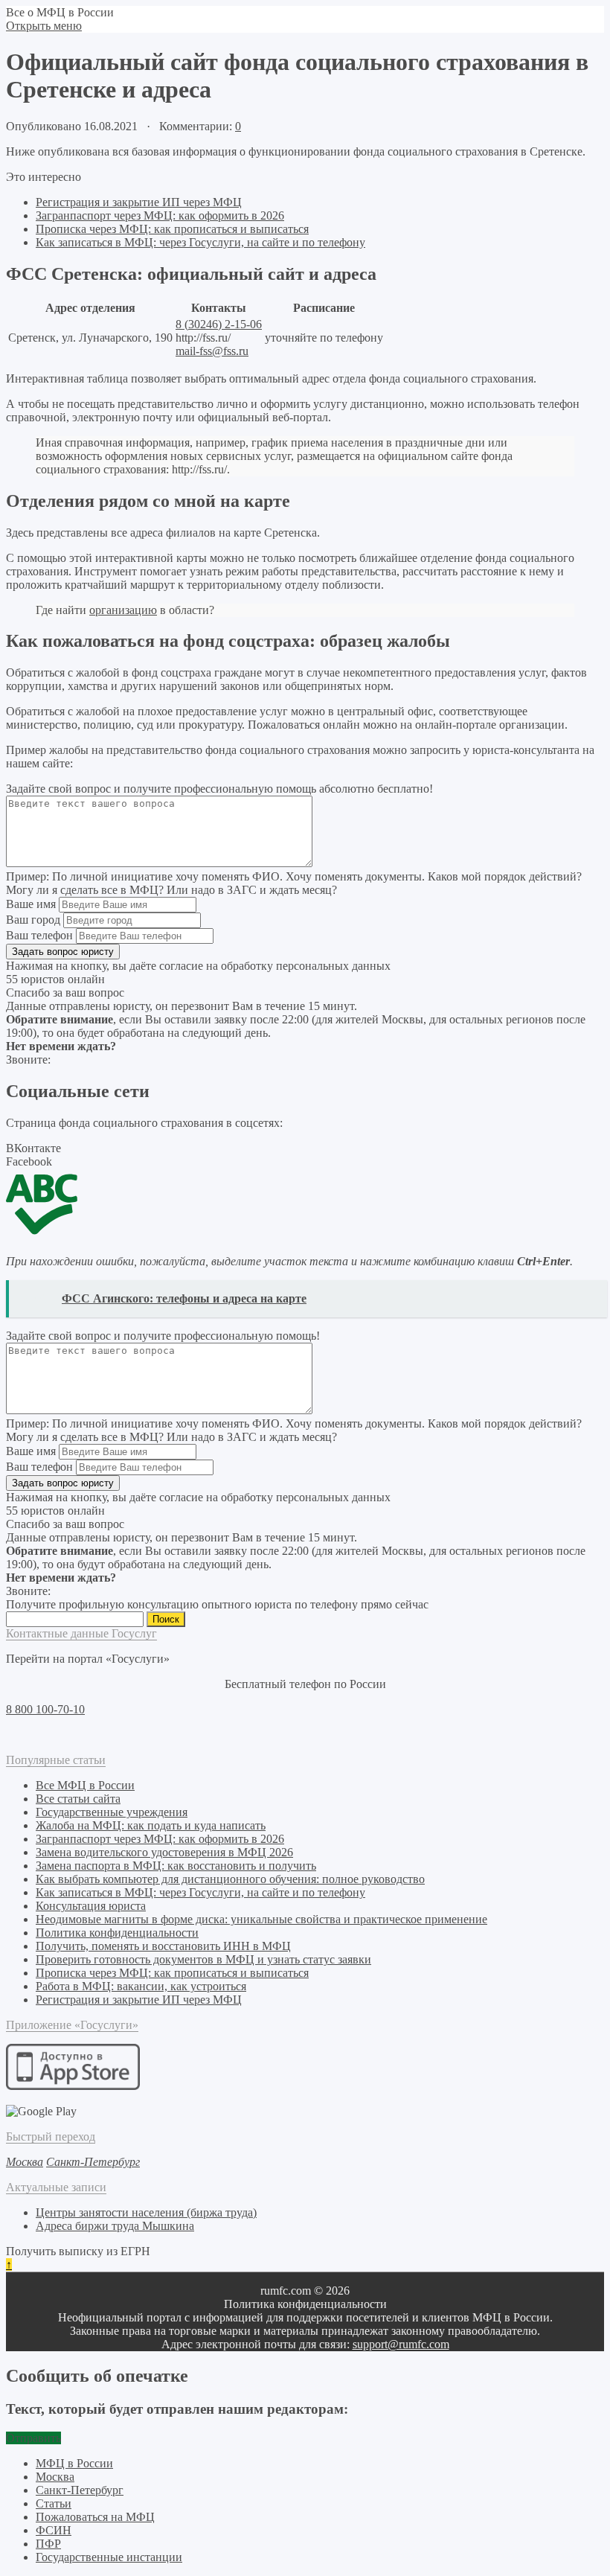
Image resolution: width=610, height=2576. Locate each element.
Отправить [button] (33, 2438)
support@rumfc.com (401, 2344)
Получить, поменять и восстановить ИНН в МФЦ (163, 1946)
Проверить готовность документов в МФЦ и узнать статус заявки (203, 1959)
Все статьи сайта (78, 1799)
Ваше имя (31, 904)
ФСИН (54, 2530)
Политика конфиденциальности (117, 1933)
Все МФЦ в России (85, 1785)
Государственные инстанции (109, 2557)
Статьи (54, 2503)
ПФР (48, 2544)
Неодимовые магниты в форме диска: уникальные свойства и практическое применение (261, 1919)
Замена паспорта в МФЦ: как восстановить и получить (176, 1866)
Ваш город (33, 920)
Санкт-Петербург (80, 2490)
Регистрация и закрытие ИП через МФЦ (139, 202)
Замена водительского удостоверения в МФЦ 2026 (164, 1852)
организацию (123, 610)
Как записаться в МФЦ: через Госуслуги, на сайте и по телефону (200, 242)
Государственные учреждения (112, 1812)
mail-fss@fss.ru (212, 351)
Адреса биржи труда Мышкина (115, 2226)
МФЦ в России (74, 2463)
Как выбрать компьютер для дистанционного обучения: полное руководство (230, 1879)
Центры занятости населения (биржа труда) (146, 2212)
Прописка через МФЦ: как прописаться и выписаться (172, 229)
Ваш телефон (39, 935)
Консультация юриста (91, 1906)
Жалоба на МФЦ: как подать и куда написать (151, 1825)
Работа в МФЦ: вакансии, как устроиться (141, 1986)
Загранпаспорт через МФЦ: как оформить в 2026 (160, 215)
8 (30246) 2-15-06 (219, 324)
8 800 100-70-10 (45, 1709)
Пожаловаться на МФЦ (95, 2517)
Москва (55, 2477)
